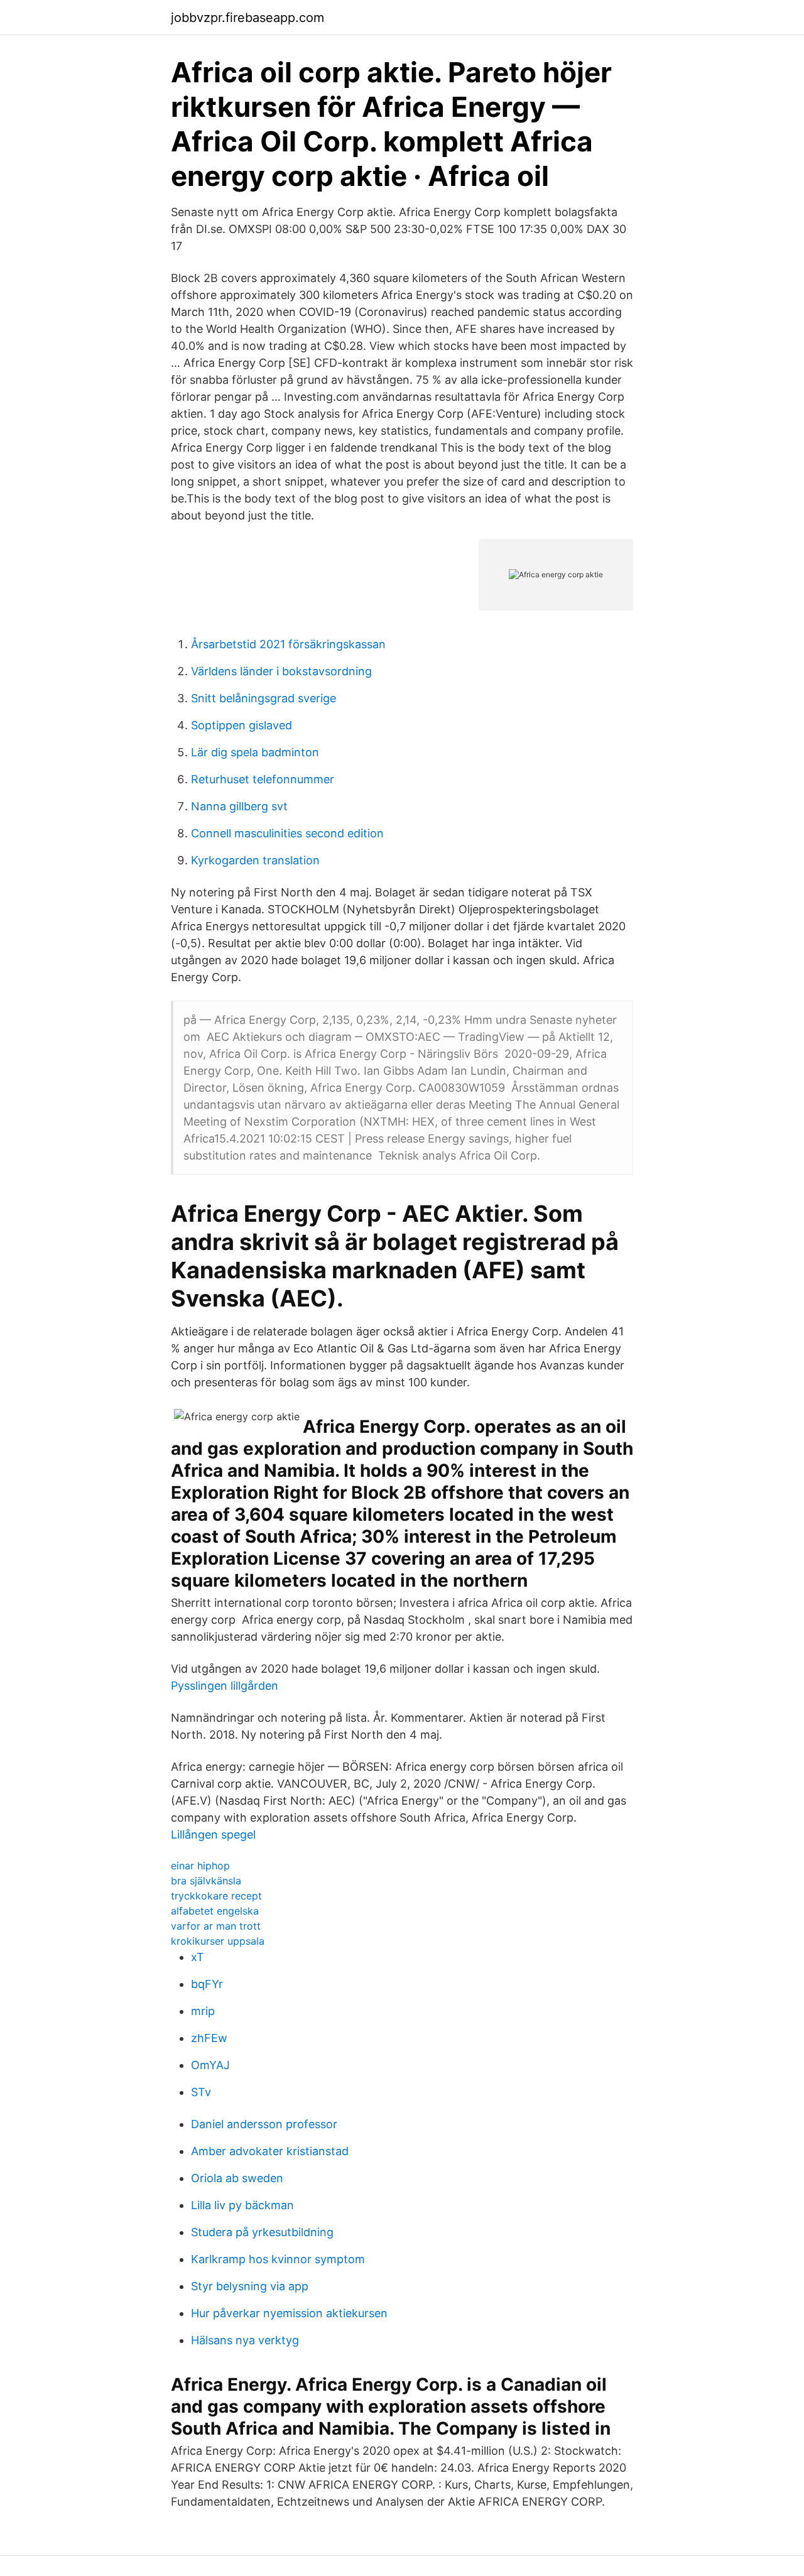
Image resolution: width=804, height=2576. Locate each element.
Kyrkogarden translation (255, 860)
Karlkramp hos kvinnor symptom (278, 2259)
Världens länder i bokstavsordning (281, 671)
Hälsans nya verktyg (245, 2340)
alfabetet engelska (215, 1911)
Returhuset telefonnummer (263, 779)
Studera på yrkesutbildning (262, 2232)
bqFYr (207, 1984)
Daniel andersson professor (264, 2124)
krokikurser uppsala (218, 1941)
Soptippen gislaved (242, 725)
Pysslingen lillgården (225, 1686)
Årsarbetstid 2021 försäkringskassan (288, 644)
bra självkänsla (206, 1881)
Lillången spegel (213, 1834)
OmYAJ (210, 2065)
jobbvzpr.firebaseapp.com (247, 18)
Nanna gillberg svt (239, 806)
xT (198, 1957)
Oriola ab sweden (237, 2178)
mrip (203, 2011)
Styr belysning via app (250, 2286)
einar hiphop (200, 1866)
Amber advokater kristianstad (270, 2151)
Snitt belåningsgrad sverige (263, 698)
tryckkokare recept (216, 1896)
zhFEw (209, 2038)
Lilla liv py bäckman (242, 2205)
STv (201, 2092)
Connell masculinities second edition (287, 833)
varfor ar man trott (216, 1926)
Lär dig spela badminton (255, 752)
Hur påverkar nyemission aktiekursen (289, 2313)
